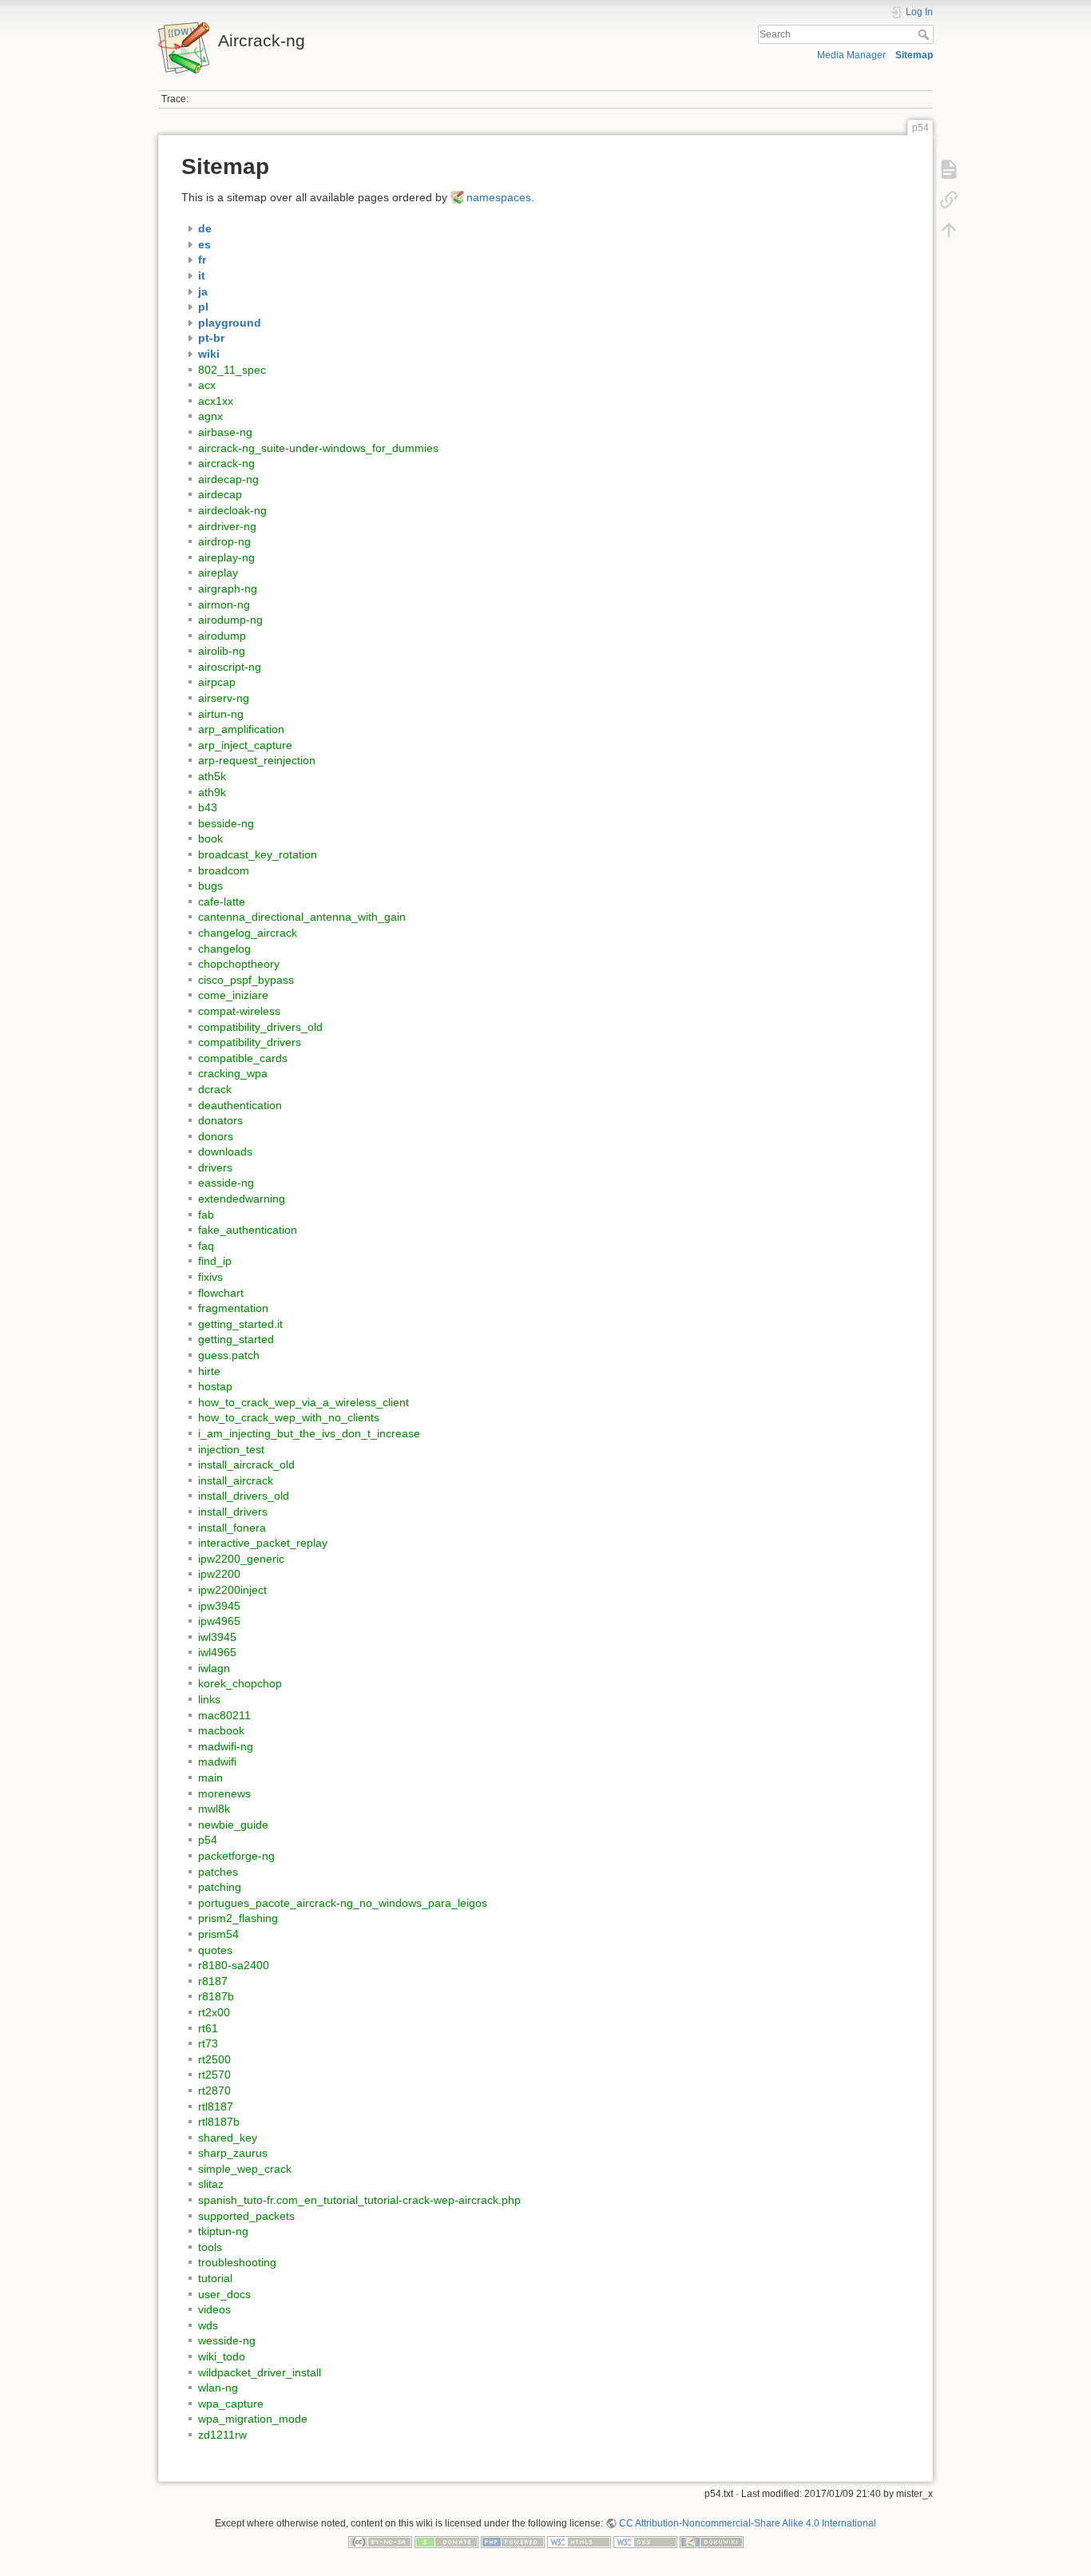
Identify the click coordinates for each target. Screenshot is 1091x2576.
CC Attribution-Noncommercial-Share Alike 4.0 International (748, 2523)
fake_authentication (248, 1230)
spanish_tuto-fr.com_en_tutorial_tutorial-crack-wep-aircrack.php (359, 2200)
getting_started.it (240, 1324)
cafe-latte (222, 902)
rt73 (208, 2043)
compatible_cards (243, 1058)
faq (206, 1246)
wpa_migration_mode (253, 2419)
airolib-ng (222, 651)
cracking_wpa (233, 1073)
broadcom (224, 870)
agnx (210, 416)
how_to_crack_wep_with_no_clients (289, 1417)
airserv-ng (224, 698)
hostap (215, 1386)
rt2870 (214, 2091)
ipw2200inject (232, 1590)
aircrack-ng (226, 463)
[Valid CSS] (645, 2542)
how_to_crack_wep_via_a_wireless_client (303, 1402)
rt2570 (214, 2075)
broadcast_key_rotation (258, 854)
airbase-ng (225, 432)
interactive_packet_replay (263, 1543)
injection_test (231, 1449)
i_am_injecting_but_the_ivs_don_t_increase (309, 1433)
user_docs (224, 2294)
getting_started (236, 1339)
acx (207, 385)
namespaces (499, 197)
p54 (208, 1840)
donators (220, 1120)
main (210, 1777)
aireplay (218, 573)
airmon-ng (224, 604)
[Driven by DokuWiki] (712, 2542)
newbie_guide (233, 1825)
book (210, 838)
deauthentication (240, 1105)
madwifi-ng (226, 1746)
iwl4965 (217, 1652)
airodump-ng (230, 620)
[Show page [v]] (949, 169)
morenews (224, 1793)
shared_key (228, 2138)
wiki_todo (222, 2356)
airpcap (217, 682)
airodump (222, 636)
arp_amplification (241, 729)
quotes (215, 1950)
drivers (215, 1167)
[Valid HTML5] (579, 2542)
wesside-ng (227, 2340)
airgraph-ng (228, 589)
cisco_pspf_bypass (246, 980)
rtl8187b (219, 2122)
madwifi (217, 1762)
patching (220, 1887)
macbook (221, 1730)
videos (214, 2309)
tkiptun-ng (223, 2231)
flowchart (221, 1293)
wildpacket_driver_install (260, 2372)
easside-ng (226, 1183)
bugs (210, 886)
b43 (208, 807)
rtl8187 (216, 2106)
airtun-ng (221, 714)
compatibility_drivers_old (260, 1027)
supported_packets (246, 2216)
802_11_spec (232, 370)
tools (210, 2247)
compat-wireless (239, 1011)
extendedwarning (242, 1199)
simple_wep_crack (245, 2169)
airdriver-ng (227, 526)
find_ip (215, 1261)
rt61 (208, 2028)
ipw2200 (219, 1574)
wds (208, 2325)
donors (216, 1136)
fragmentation (233, 1308)
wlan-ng (218, 2388)
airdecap (220, 494)
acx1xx (216, 401)
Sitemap (914, 55)
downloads (225, 1151)
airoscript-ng (230, 667)
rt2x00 (214, 2012)
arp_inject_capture (245, 745)
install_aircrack (236, 1480)
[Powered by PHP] (513, 2542)
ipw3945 (219, 1606)
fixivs (210, 1277)
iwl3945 (217, 1637)
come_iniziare (233, 995)
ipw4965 (219, 1621)
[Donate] (446, 2542)
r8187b (216, 1996)
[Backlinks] (949, 200)
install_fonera (232, 1528)
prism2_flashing (238, 1918)
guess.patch (229, 1355)
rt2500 (214, 2059)
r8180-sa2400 (234, 1965)
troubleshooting (237, 2262)
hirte (209, 1371)
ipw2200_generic (241, 1559)
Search (925, 34)
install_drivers (233, 1512)
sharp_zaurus (233, 2153)
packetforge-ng (236, 1856)
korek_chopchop (240, 1683)
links (209, 1699)
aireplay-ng (226, 557)
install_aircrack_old (246, 1464)
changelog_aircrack (248, 933)
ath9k (212, 792)
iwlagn (214, 1668)
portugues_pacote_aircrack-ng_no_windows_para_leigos (343, 1903)
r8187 (213, 1981)
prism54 (218, 1934)
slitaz (211, 2184)
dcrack (215, 1089)
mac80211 (224, 1715)
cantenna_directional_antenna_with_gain (302, 917)
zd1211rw (222, 2435)
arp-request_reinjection (257, 760)
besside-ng (226, 823)
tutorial (215, 2278)
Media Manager (851, 55)
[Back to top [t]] (949, 230)
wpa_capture (231, 2404)
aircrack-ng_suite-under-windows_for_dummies (318, 448)
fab (206, 1215)
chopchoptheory (239, 964)
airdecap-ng (228, 479)
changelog (224, 949)
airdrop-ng (224, 541)
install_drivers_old (244, 1496)
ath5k (212, 776)
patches (218, 1872)
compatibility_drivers (250, 1042)
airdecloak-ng (232, 510)
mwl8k (214, 1809)
